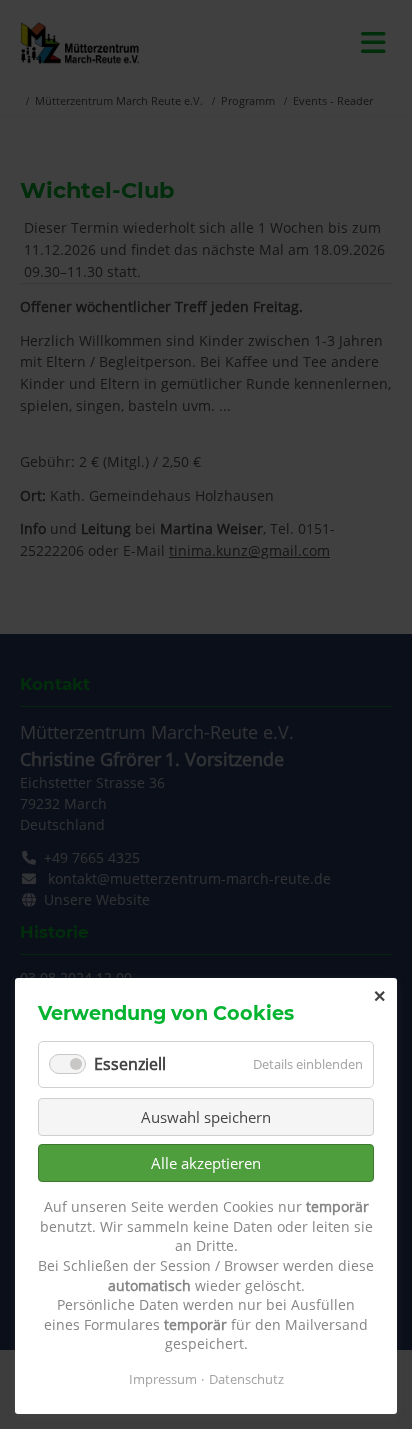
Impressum (163, 1379)
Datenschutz (246, 1379)
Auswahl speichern (206, 1117)
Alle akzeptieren (206, 1163)
